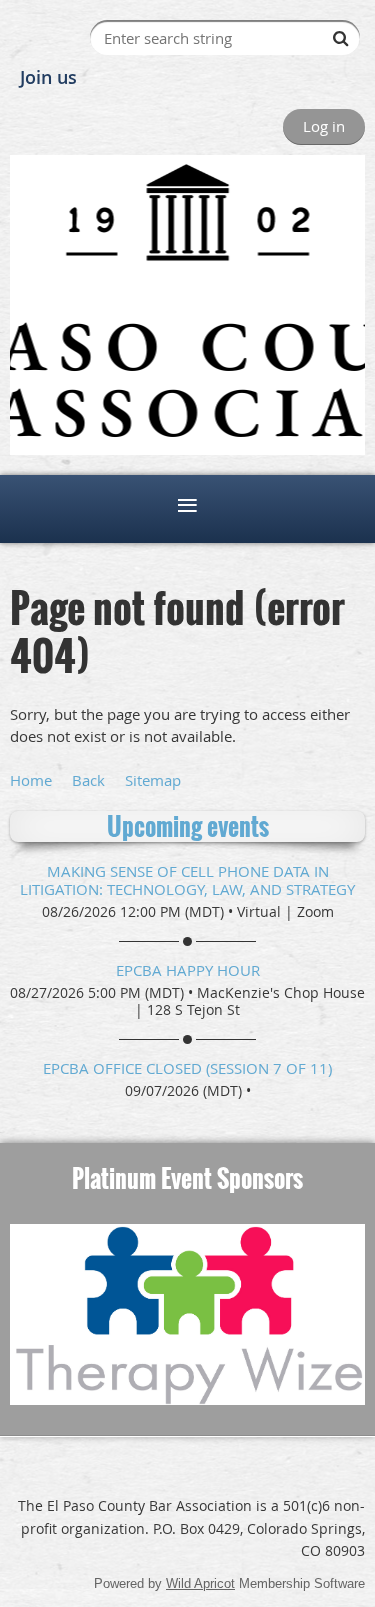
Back (88, 780)
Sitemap (153, 780)
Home (31, 780)
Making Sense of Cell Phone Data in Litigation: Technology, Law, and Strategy (187, 880)
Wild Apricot (200, 1583)
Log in (324, 126)
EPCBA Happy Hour (188, 970)
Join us (48, 77)
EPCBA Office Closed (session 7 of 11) (187, 1068)
